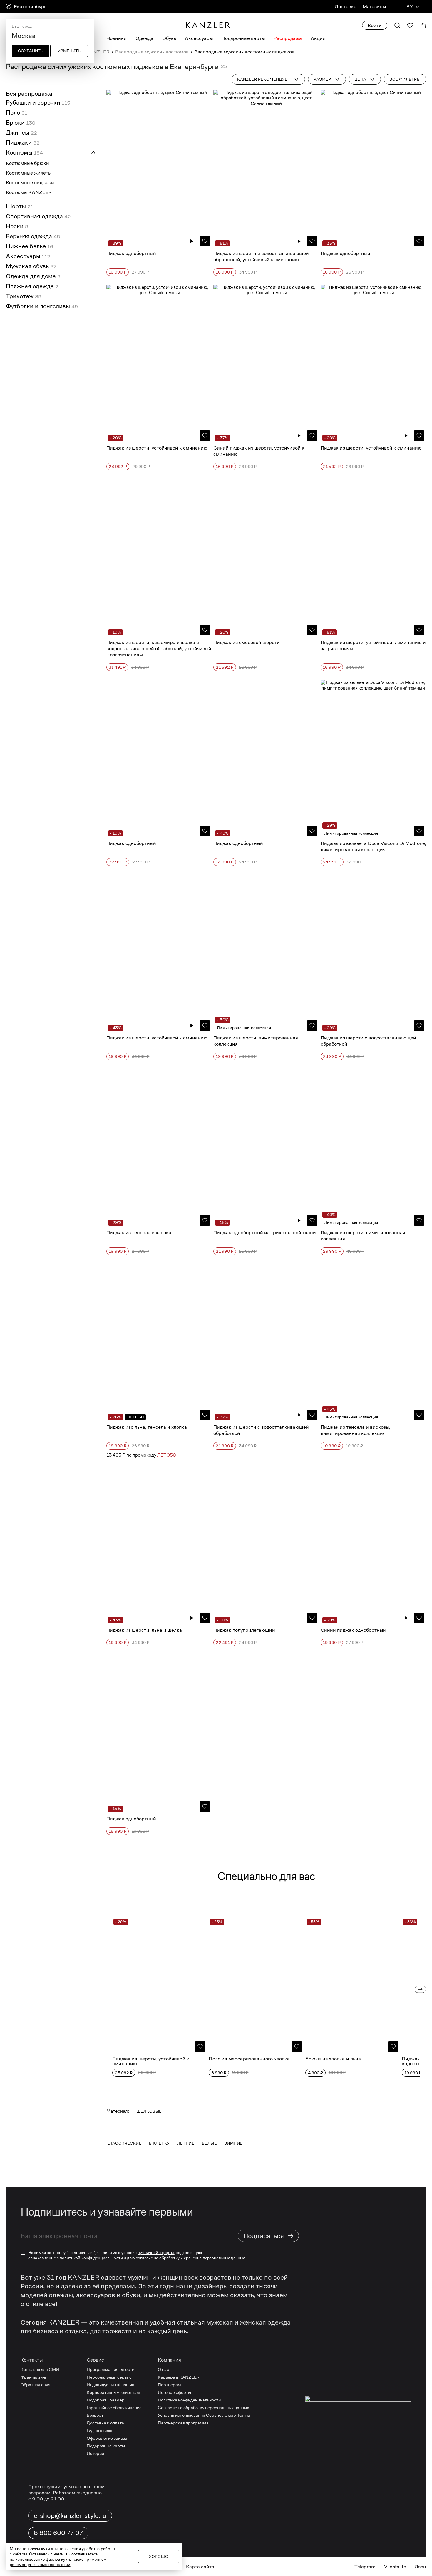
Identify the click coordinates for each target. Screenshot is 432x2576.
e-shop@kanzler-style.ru (70, 2515)
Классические (124, 2143)
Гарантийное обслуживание (114, 2408)
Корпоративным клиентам (113, 2392)
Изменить (69, 51)
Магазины (374, 7)
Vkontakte (395, 2567)
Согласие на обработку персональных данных (203, 2408)
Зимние (233, 2143)
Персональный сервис (109, 2377)
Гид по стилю (99, 2430)
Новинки (117, 38)
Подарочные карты (243, 38)
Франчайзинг (34, 2377)
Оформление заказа (107, 2438)
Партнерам (169, 2385)
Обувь (169, 38)
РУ (410, 7)
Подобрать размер (106, 2400)
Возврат (95, 2415)
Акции (318, 38)
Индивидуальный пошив (110, 2385)
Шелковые (149, 2111)
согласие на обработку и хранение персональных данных (190, 2258)
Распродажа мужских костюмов (152, 52)
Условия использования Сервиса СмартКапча (204, 2415)
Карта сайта (200, 2567)
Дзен (420, 2567)
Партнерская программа (183, 2423)
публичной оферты (156, 2253)
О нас (163, 2369)
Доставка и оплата (105, 2423)
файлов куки (58, 2559)
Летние (186, 2143)
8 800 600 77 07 (58, 2533)
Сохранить (31, 51)
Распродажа (288, 38)
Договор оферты (174, 2392)
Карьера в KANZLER (179, 2377)
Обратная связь (36, 2385)
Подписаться (269, 2236)
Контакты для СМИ (40, 2369)
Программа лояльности (110, 2369)
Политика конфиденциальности (189, 2400)
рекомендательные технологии (40, 2565)
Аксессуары (199, 38)
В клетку (159, 2143)
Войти (375, 25)
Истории (95, 2453)
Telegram (365, 2567)
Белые (209, 2143)
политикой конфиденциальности (91, 2258)
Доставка (346, 7)
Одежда (144, 38)
